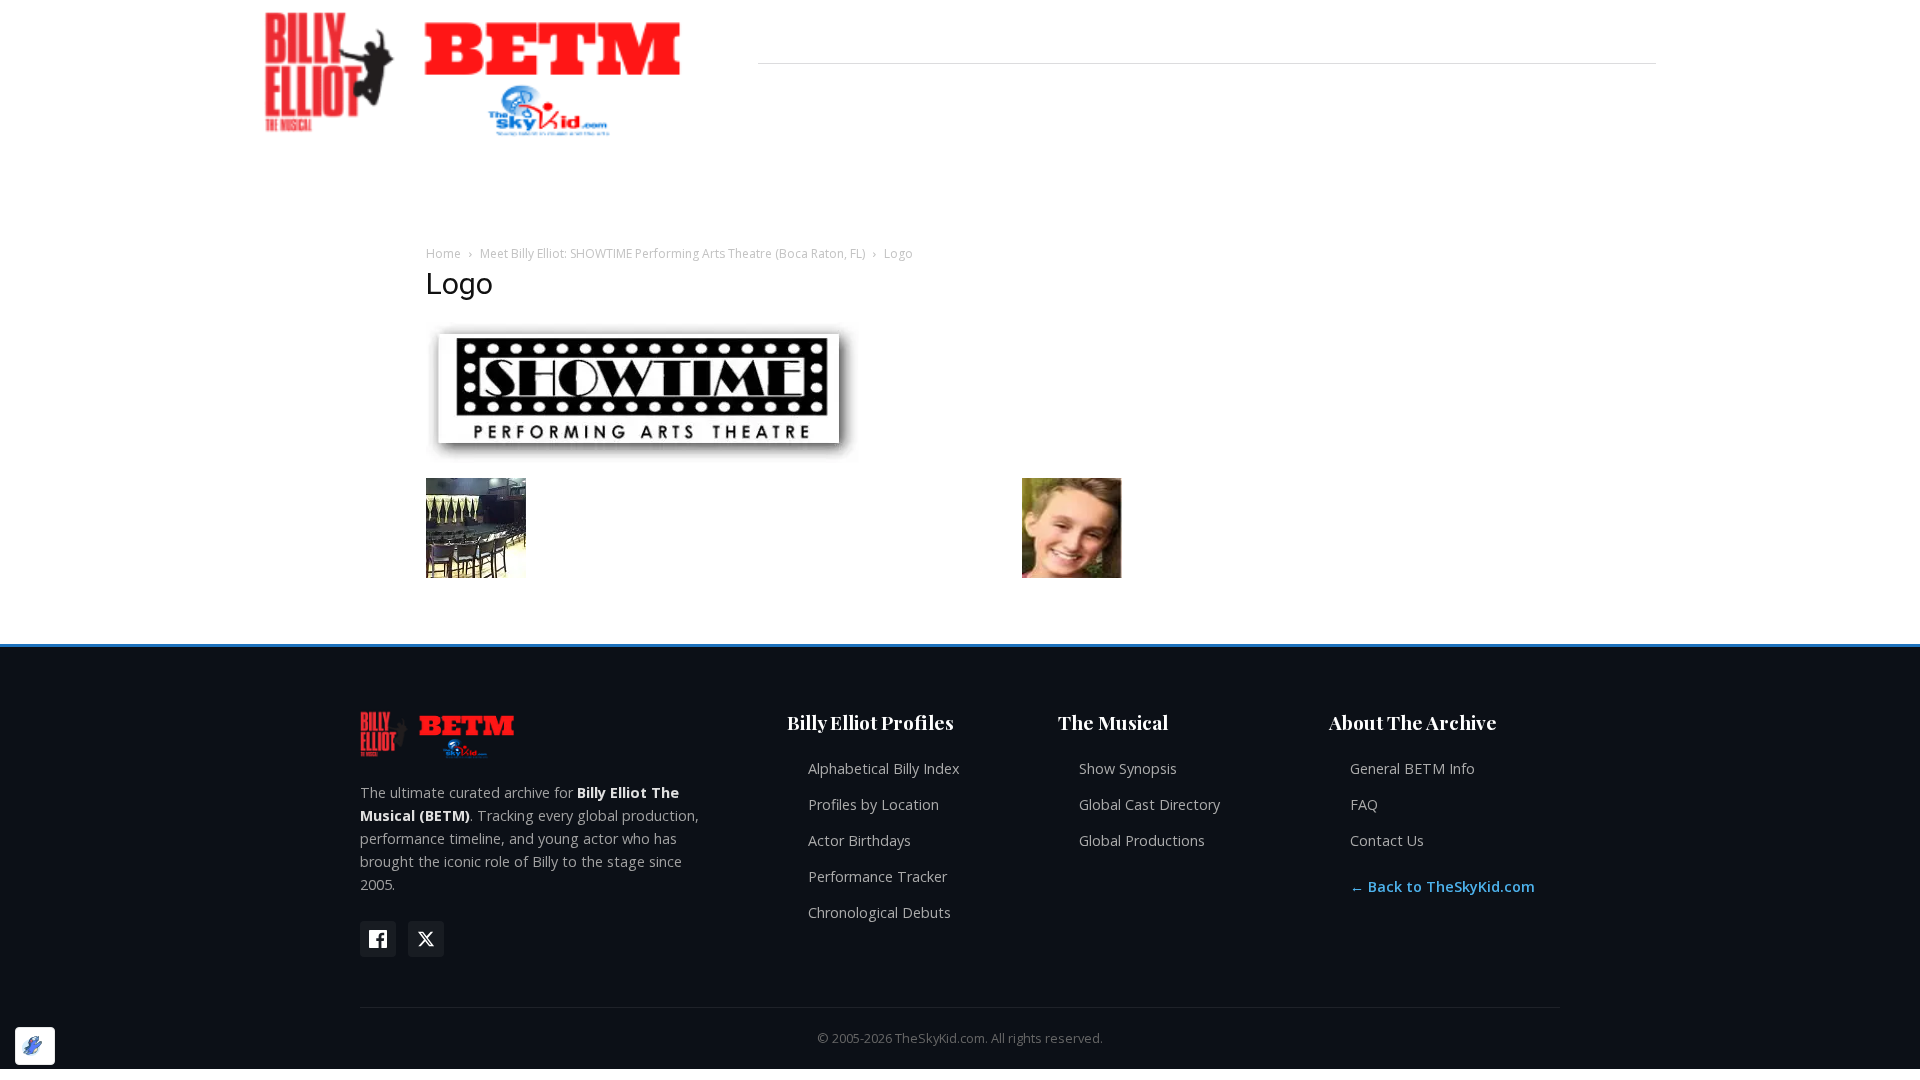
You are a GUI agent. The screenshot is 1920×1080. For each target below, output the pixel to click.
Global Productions (1142, 840)
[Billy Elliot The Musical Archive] (553, 733)
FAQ (1364, 804)
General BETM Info (1412, 768)
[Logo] (642, 457)
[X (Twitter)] (426, 939)
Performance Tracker (877, 876)
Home (443, 253)
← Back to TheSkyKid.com (1442, 886)
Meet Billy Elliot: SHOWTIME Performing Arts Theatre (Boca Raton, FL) (672, 253)
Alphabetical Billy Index (884, 768)
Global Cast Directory (1149, 804)
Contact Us (1387, 840)
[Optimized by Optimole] (35, 1046)
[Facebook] (378, 939)
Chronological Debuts (879, 912)
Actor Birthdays (859, 840)
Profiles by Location (873, 804)
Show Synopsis (1128, 768)
